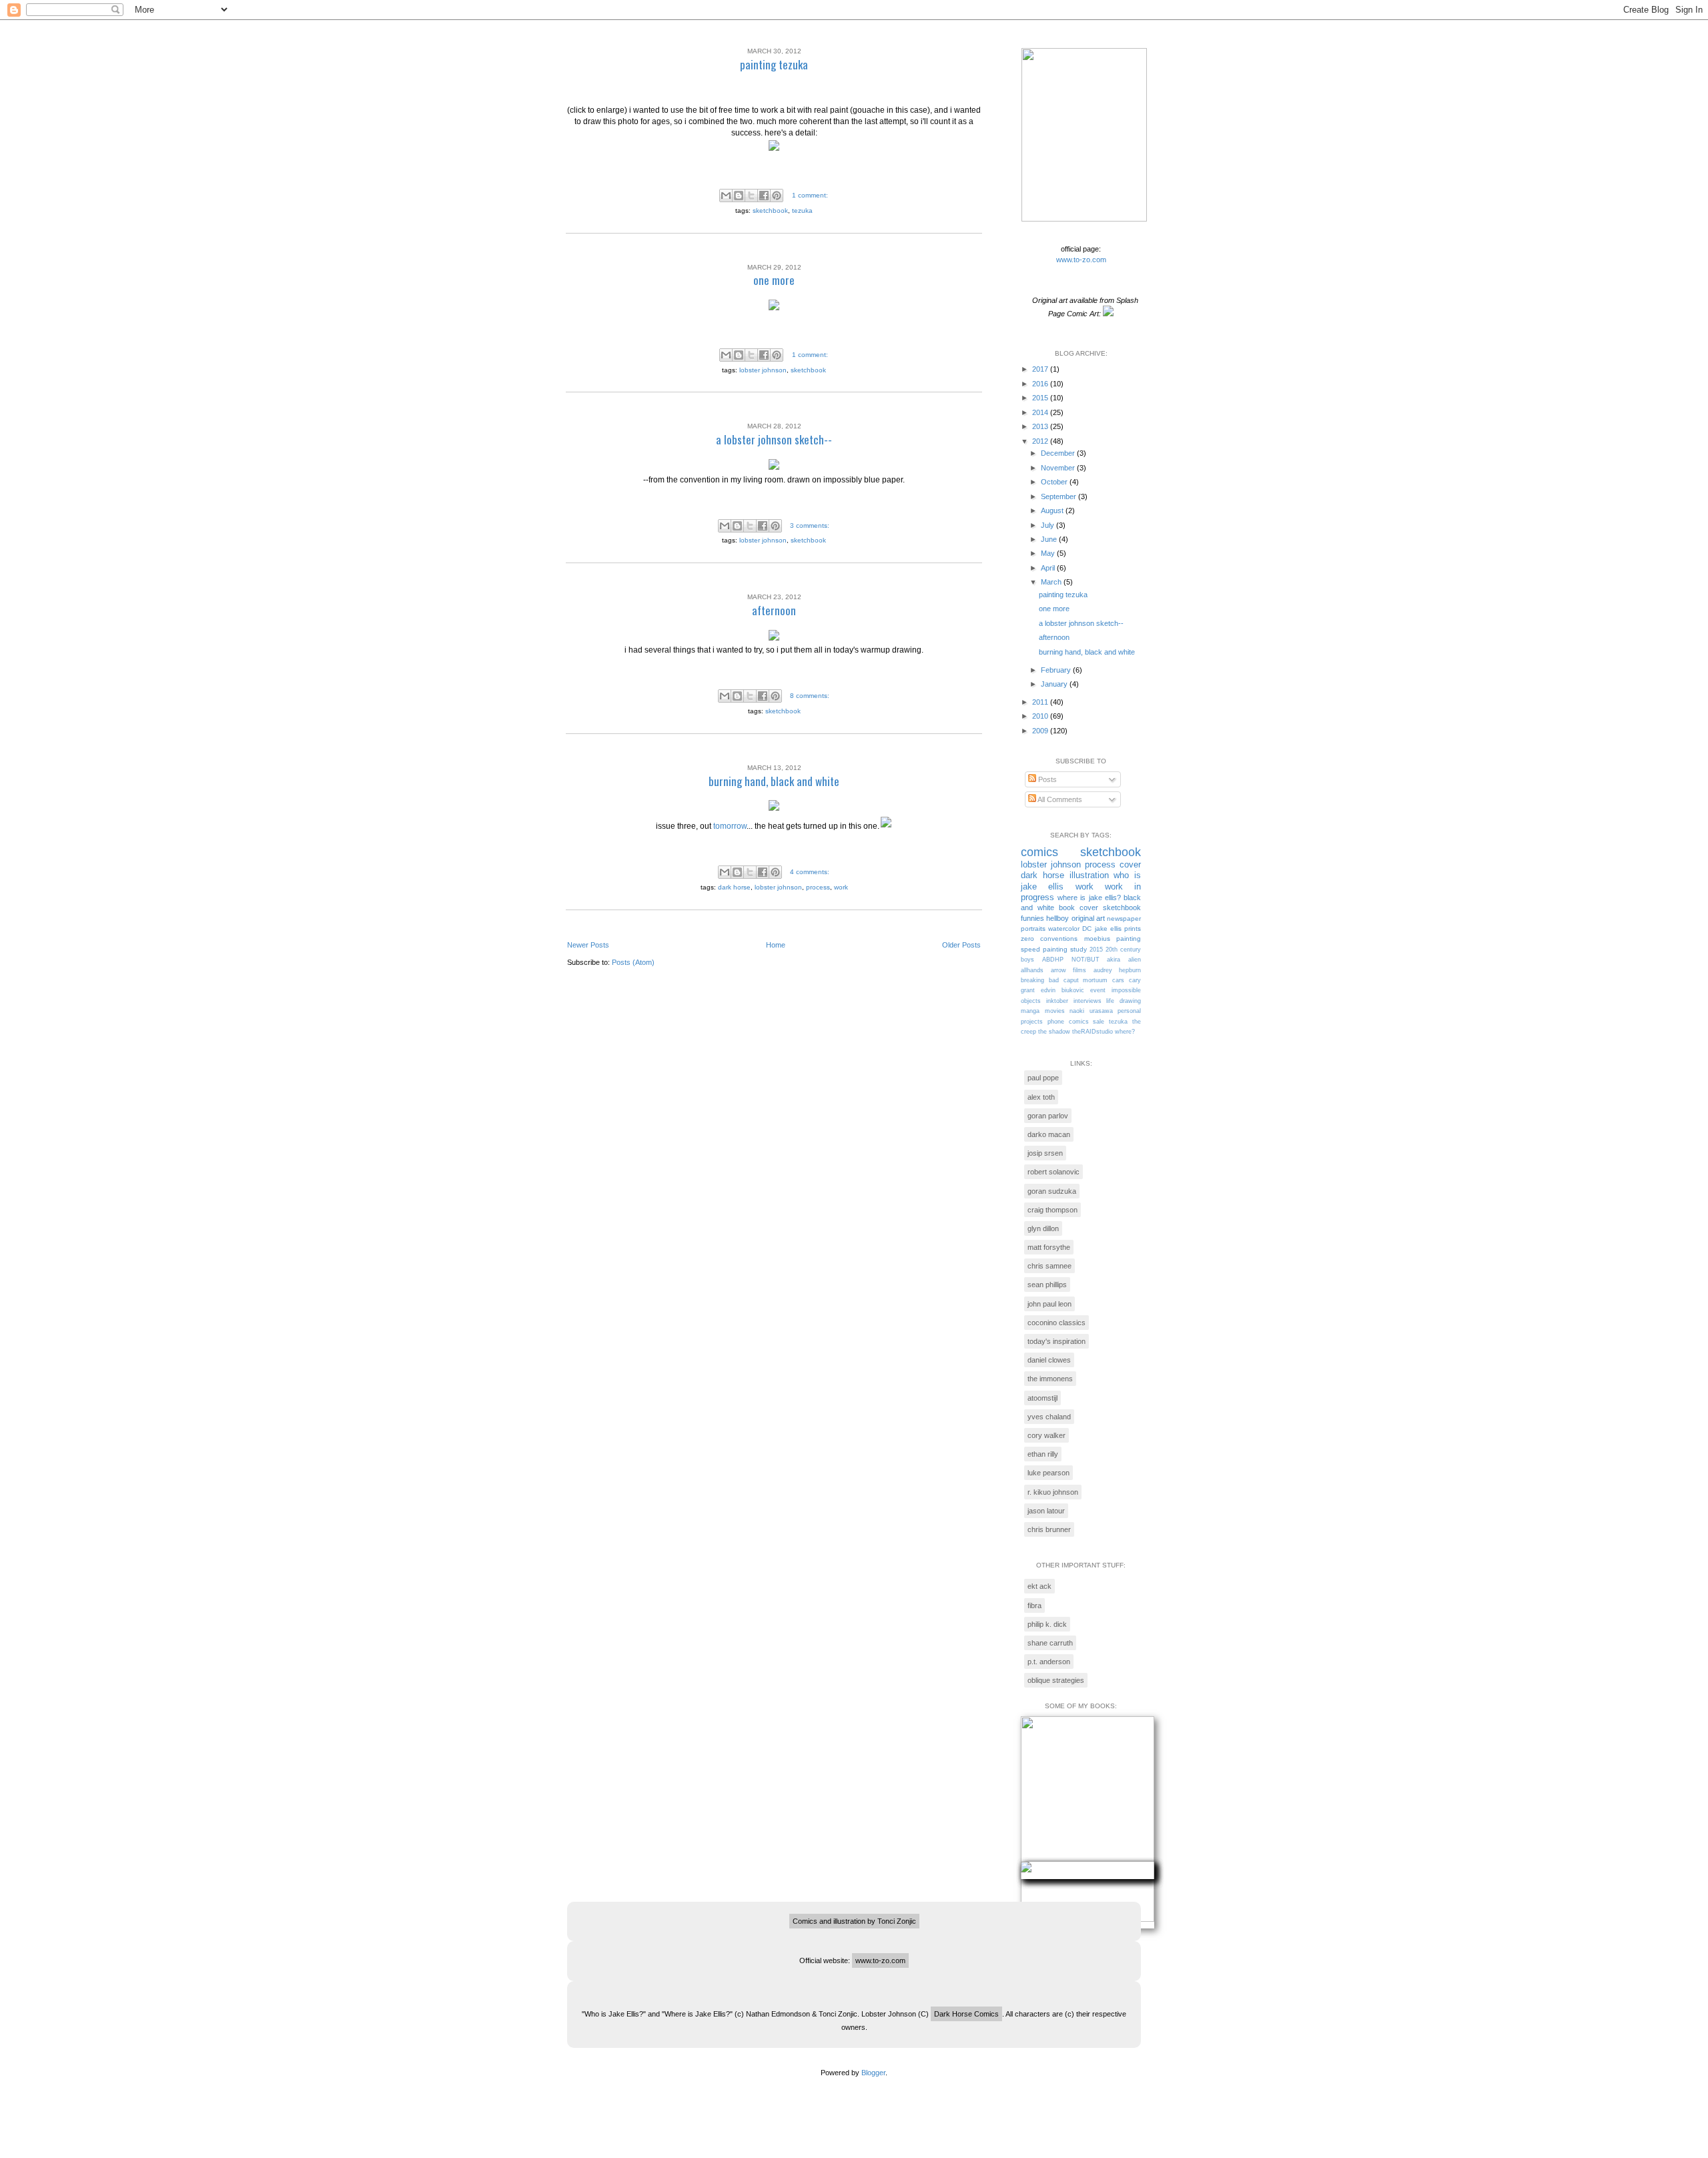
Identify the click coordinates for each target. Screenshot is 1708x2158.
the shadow (1054, 1032)
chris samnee (1049, 1266)
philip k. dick (1047, 1624)
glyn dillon (1043, 1228)
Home (776, 945)
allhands (1032, 970)
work (841, 887)
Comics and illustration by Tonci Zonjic (854, 1921)
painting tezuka (774, 64)
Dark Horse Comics (966, 2014)
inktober (1057, 1001)
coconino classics (1056, 1323)
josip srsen (1045, 1153)
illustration (1089, 875)
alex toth (1041, 1097)
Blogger (873, 2073)
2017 (1041, 369)
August (1053, 510)
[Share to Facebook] (764, 196)
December (1059, 453)
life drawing (1124, 1001)
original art (1088, 918)
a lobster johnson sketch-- (774, 439)
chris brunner (1049, 1529)
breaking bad (1040, 980)
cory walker (1046, 1435)
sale (1099, 1022)
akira (1114, 960)
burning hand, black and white (774, 781)
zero (1027, 939)
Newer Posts (588, 945)
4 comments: (810, 872)
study (1079, 949)
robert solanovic (1053, 1172)
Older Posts (961, 945)
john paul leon (1049, 1304)
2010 (1041, 716)
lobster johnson (763, 370)
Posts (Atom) (633, 962)
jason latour (1046, 1511)
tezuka (802, 211)
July (1048, 525)
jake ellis (1108, 929)
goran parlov (1048, 1116)
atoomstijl (1042, 1398)
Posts (1046, 779)
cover (1130, 864)
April (1049, 568)
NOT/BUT (1086, 960)
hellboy (1057, 918)
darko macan (1049, 1134)
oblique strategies (1056, 1680)
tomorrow (730, 826)
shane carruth (1050, 1643)
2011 (1041, 702)
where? (1125, 1032)
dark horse (734, 887)
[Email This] (726, 196)
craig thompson (1052, 1210)
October (1055, 482)
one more (774, 280)
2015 (1041, 398)
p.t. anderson (1049, 1662)
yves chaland (1049, 1417)
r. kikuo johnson (1053, 1492)
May (1049, 553)
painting (1129, 939)
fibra (1034, 1605)
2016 (1041, 384)
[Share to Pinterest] (777, 196)
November (1059, 468)
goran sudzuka (1052, 1191)
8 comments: (810, 696)
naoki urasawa (1091, 1011)
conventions (1059, 939)
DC (1087, 929)
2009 (1041, 731)
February (1057, 670)
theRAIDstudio (1093, 1032)
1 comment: (810, 195)
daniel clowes (1049, 1360)
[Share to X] (751, 196)
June (1050, 539)
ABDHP (1053, 960)
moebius (1097, 939)
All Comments (1059, 799)
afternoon (774, 610)
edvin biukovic (1062, 990)
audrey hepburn (1118, 970)
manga (1030, 1011)
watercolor (1064, 929)
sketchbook (770, 211)
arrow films (1069, 970)
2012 (1041, 441)
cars (1118, 980)
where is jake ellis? (1089, 897)
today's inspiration (1056, 1341)
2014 (1041, 412)
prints (1133, 929)
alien (1135, 960)
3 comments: (810, 525)
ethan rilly (1043, 1454)
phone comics (1068, 1022)
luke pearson (1048, 1473)
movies (1055, 1011)
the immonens (1050, 1379)
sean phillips (1047, 1285)
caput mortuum (1086, 980)
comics (1039, 852)
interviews (1088, 1001)
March (1052, 582)
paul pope (1043, 1078)
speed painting (1044, 949)
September (1059, 496)
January (1055, 684)
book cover (1079, 908)
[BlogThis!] (739, 196)
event (1098, 990)
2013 (1041, 426)
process (818, 887)
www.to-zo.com (1081, 260)
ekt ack (1039, 1586)
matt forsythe (1049, 1247)
